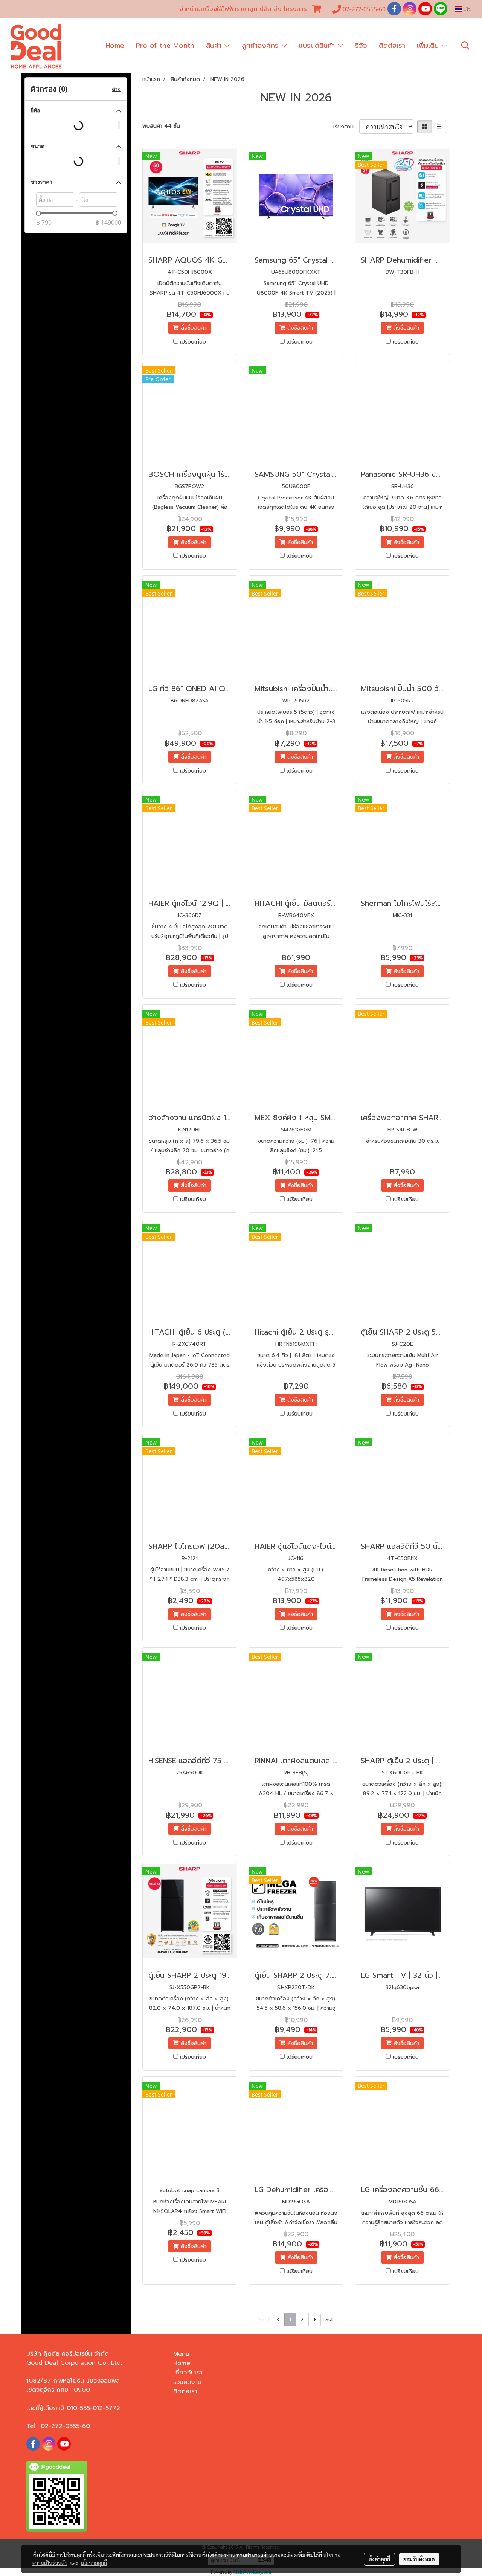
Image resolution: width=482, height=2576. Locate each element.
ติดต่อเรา (392, 46)
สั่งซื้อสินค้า (193, 328)
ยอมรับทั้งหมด (419, 2559)
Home (115, 46)
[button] (465, 46)
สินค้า (215, 46)
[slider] (38, 213)
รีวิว (361, 46)
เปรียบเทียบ (193, 342)
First (265, 2320)
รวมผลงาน (187, 2382)
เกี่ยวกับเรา (188, 2373)
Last (328, 2320)
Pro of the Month (165, 46)
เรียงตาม (346, 127)
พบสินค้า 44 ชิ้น (161, 126)
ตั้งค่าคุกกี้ (379, 2559)
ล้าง (116, 89)
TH (466, 9)
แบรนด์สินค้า (318, 46)
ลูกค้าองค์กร (262, 46)
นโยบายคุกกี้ (94, 2563)
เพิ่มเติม (429, 46)
